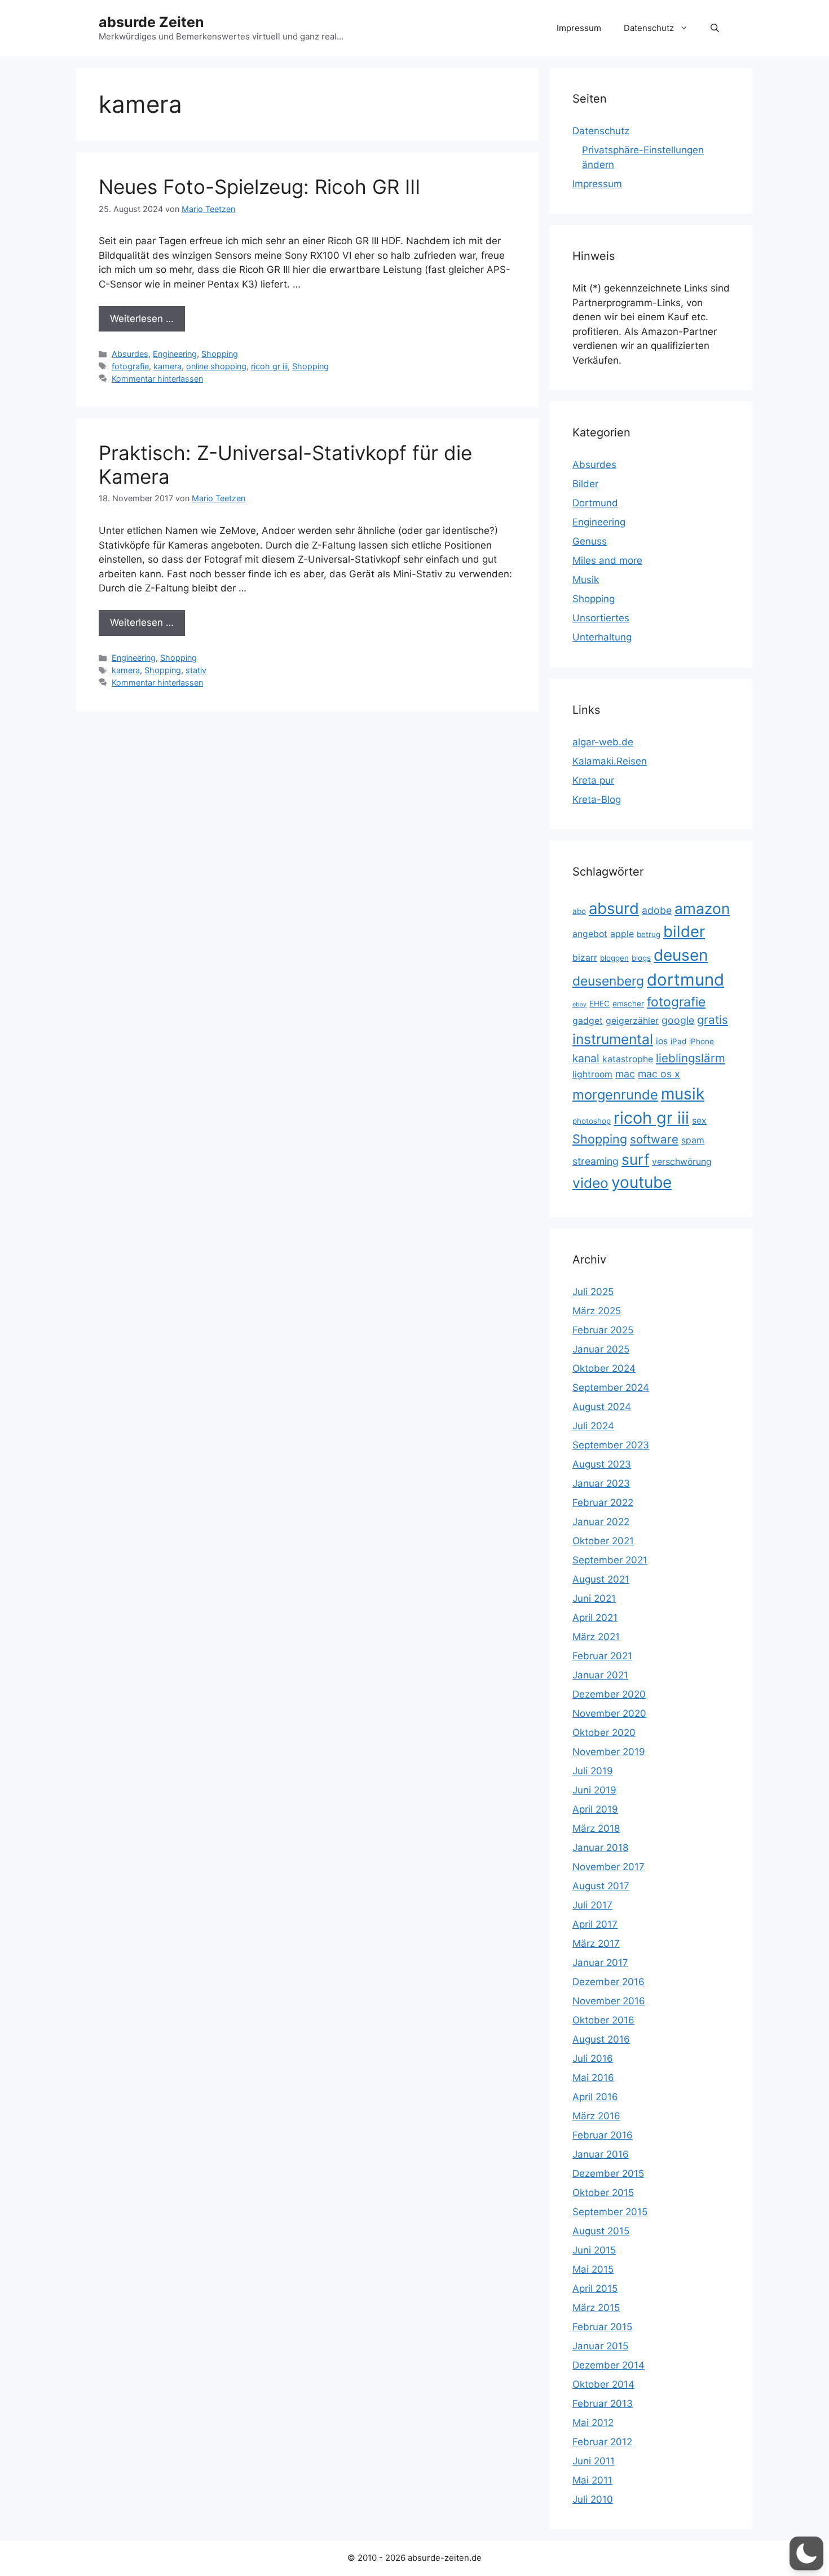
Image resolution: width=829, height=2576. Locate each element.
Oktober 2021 (603, 1541)
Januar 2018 (600, 1848)
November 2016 (609, 2001)
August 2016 (601, 2039)
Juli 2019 (593, 1771)
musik (683, 1094)
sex (699, 1121)
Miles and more (607, 560)
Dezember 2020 (609, 1694)
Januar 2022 (601, 1522)
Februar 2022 (603, 1503)
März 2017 (596, 1943)
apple (622, 934)
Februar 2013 (603, 2403)
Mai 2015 (593, 2269)
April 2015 (595, 2288)
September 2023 (611, 1445)
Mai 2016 (593, 2078)
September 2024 (611, 1388)
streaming (596, 1161)
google (678, 1020)
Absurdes (130, 354)
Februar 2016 (603, 2135)
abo (579, 911)
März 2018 (596, 1828)
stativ (196, 670)
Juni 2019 (594, 1790)
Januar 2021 (600, 1675)
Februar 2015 (602, 2327)
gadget (588, 1021)
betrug (649, 934)
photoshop (592, 1121)
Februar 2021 (602, 1656)
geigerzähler (632, 1021)
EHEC (599, 1004)
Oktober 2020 (604, 1733)
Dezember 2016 (608, 1982)
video (590, 1183)
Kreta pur (593, 780)
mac (625, 1074)
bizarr (585, 958)
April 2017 (595, 1924)
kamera (167, 366)
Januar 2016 (601, 2154)
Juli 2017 (592, 1905)
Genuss (590, 541)
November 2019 (609, 1752)
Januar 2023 (601, 1483)
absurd (614, 908)
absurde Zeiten (151, 22)
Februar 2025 (603, 1330)
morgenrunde (615, 1095)
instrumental (613, 1039)
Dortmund (595, 503)
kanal (586, 1058)
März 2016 (596, 2116)
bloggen (614, 958)
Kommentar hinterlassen (157, 379)
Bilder (585, 484)
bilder (684, 931)
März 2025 (597, 1311)
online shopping (216, 366)
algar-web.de (603, 742)
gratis (713, 1020)
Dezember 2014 (608, 2365)
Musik (586, 580)
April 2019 (595, 1809)
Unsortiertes (601, 618)
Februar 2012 (602, 2442)
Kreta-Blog (597, 799)
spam (693, 1140)
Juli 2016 (593, 2058)
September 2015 (610, 2212)
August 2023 (602, 1464)
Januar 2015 (600, 2346)
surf (635, 1159)
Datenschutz (649, 28)
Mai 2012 (593, 2423)
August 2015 (601, 2231)
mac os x (659, 1074)
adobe (657, 910)
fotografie (130, 366)
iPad (678, 1041)
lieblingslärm (691, 1058)
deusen (681, 955)
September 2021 (610, 1560)
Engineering (175, 354)
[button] (715, 28)
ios (662, 1041)
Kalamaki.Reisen (610, 761)
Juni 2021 (594, 1598)
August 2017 (601, 1886)
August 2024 (602, 1407)
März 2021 (596, 1637)
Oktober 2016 (603, 2020)
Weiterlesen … (142, 319)
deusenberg (608, 981)
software (654, 1139)
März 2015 (596, 2308)
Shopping (220, 354)
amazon (702, 909)
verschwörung (682, 1162)
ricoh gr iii (269, 366)
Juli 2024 (593, 1426)
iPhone (702, 1041)
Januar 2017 (600, 1963)
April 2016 (595, 2097)
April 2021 (595, 1618)
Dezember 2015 (608, 2173)
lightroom (592, 1074)
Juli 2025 (593, 1292)
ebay (579, 1004)
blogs (641, 958)
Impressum (579, 28)
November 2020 (609, 1713)
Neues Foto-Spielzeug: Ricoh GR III (259, 187)
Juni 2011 (594, 2461)
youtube (641, 1182)
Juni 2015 (594, 2250)
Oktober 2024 (604, 1368)
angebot (590, 934)
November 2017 (608, 1867)
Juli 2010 (593, 2499)
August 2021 (601, 1579)
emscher (628, 1004)
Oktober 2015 (603, 2193)
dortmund (685, 980)
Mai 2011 (592, 2480)
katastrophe (628, 1059)
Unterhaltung (602, 637)
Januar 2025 (601, 1349)
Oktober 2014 (603, 2384)
